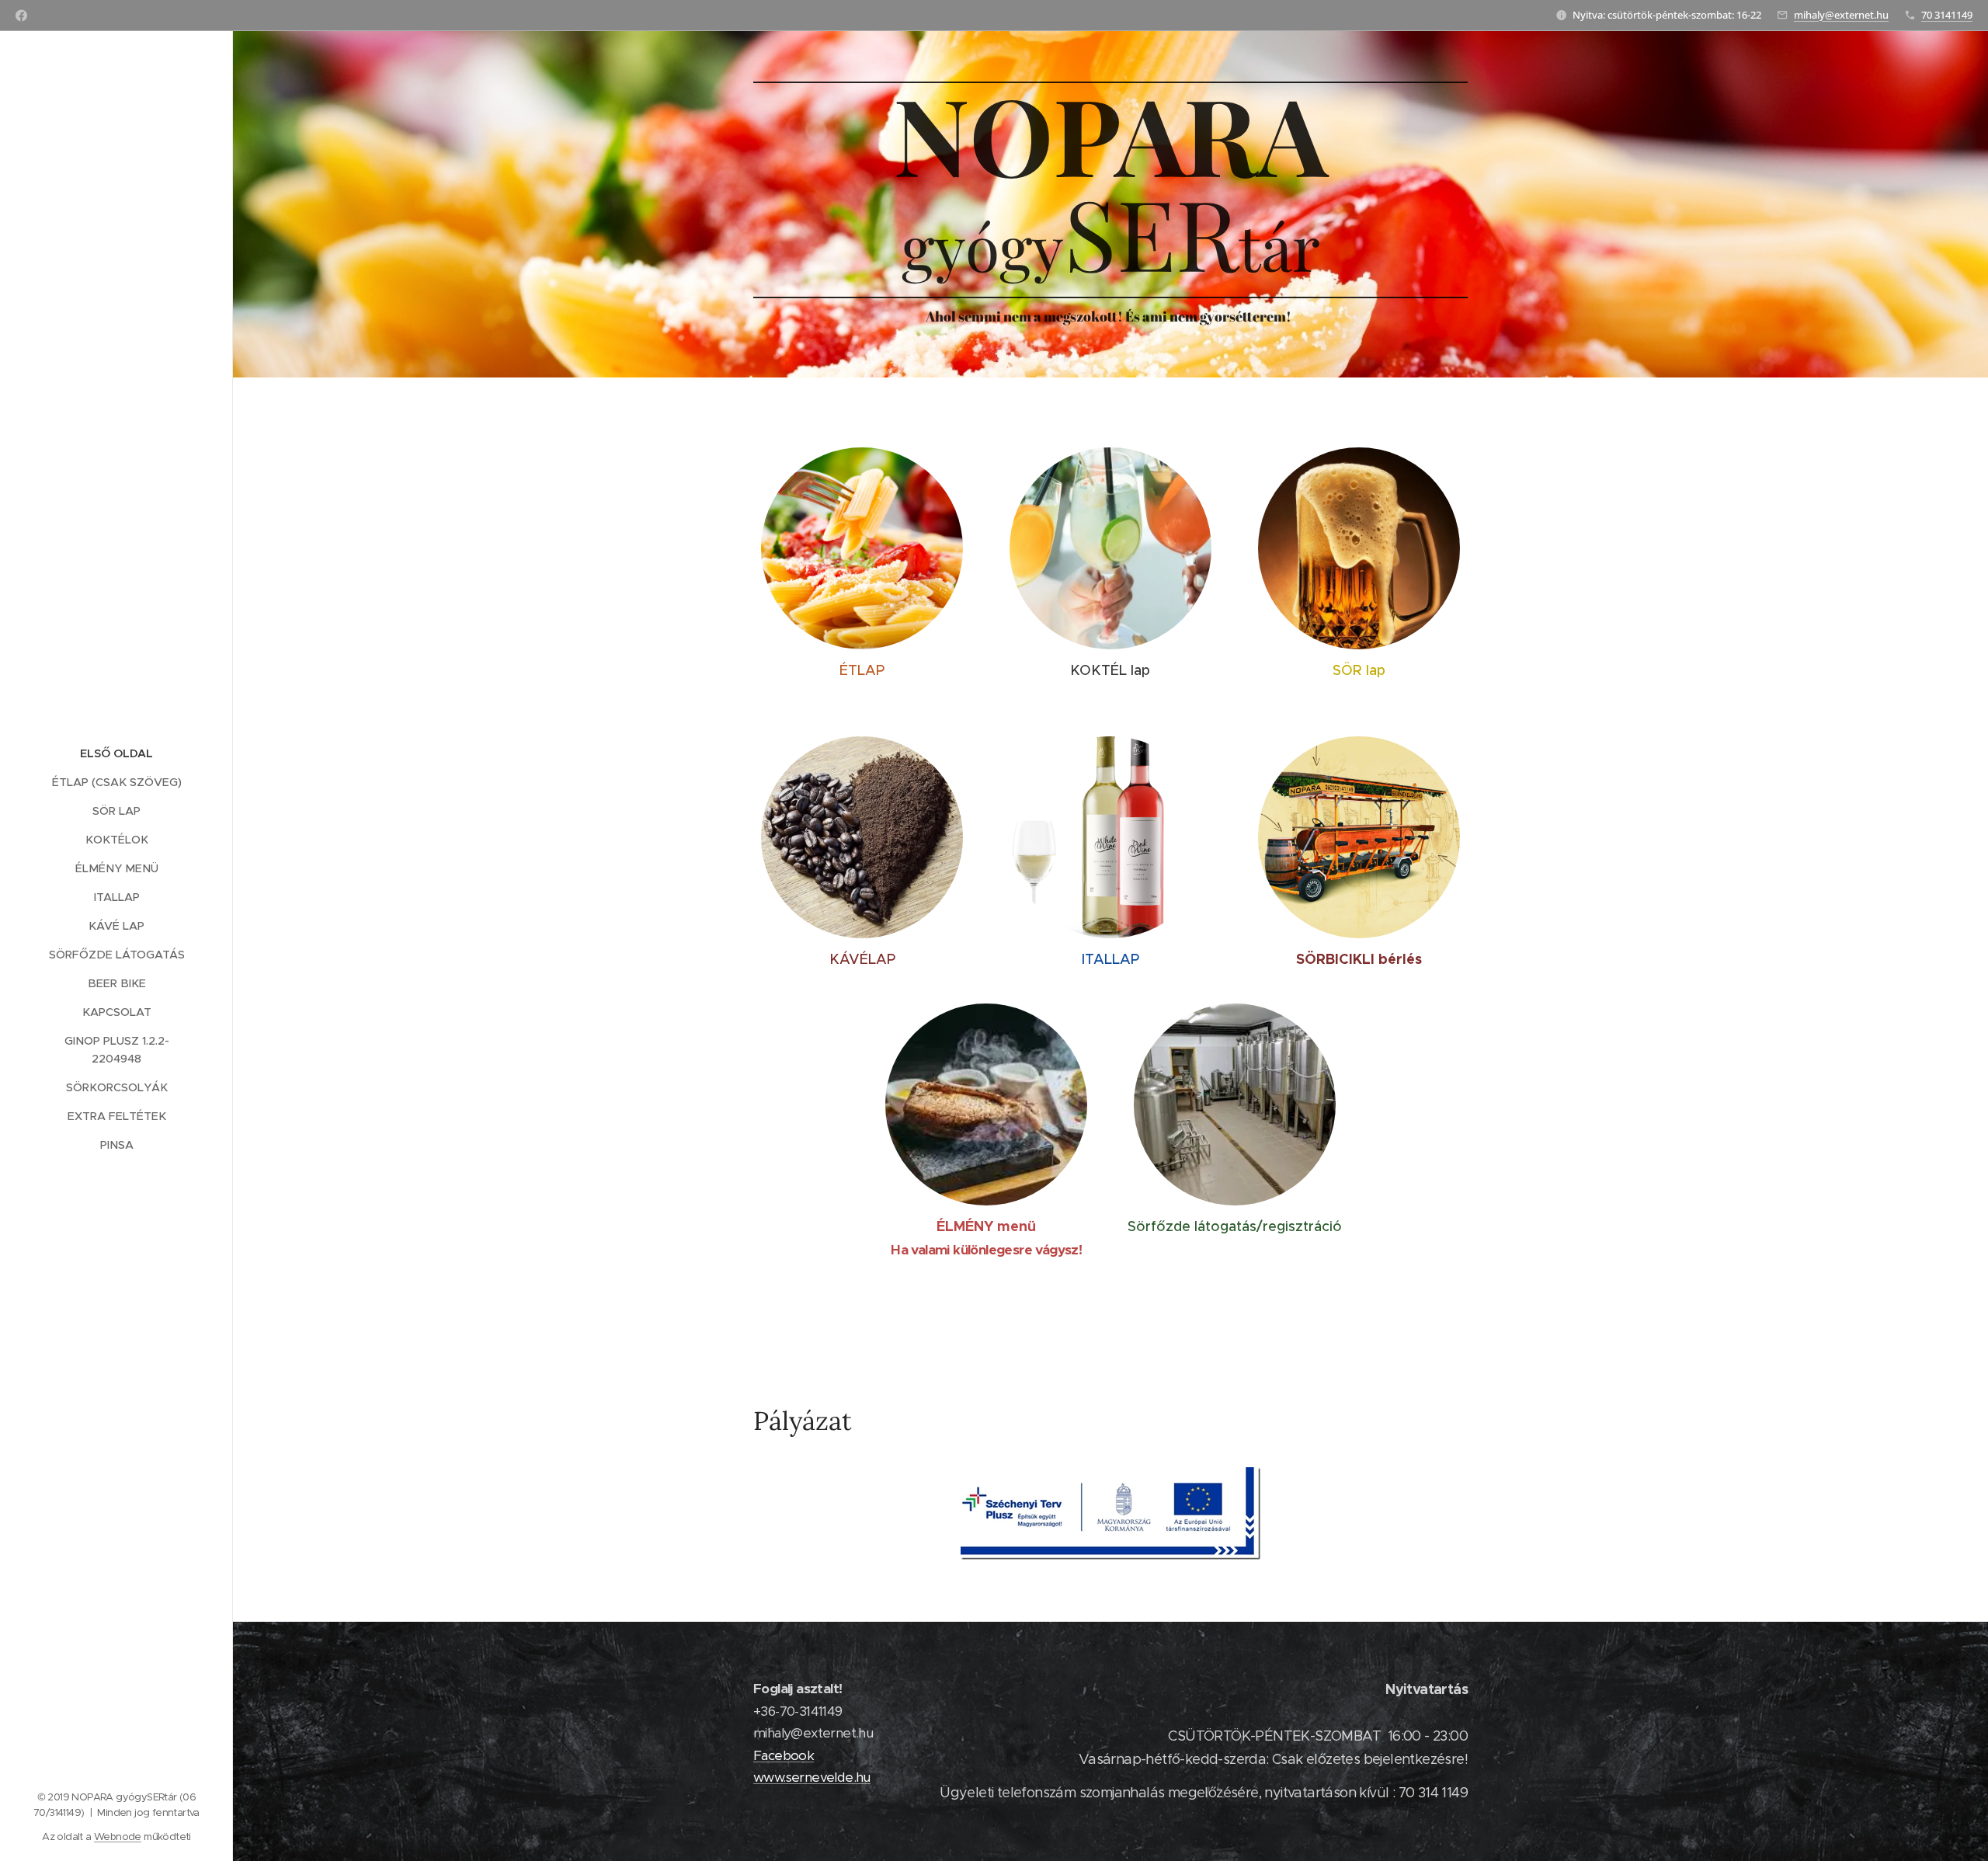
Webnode (118, 1837)
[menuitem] (116, 754)
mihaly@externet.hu (1841, 15)
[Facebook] (21, 16)
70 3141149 (1947, 15)
